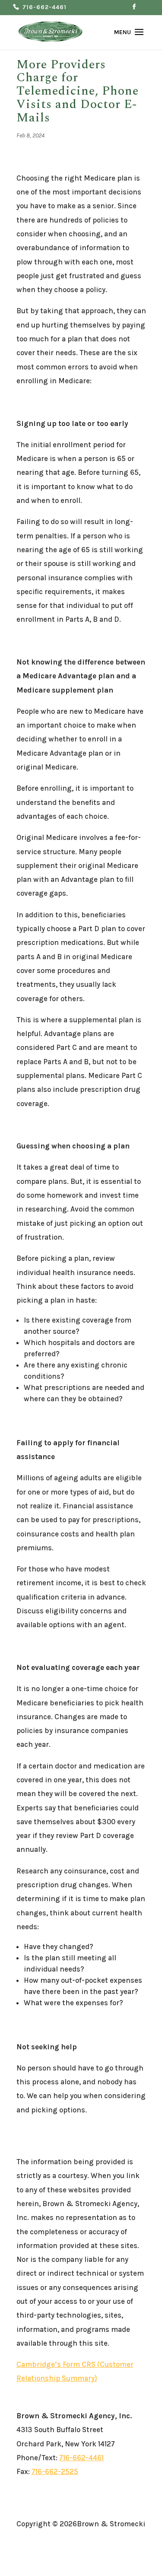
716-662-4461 (44, 8)
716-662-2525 (55, 2471)
